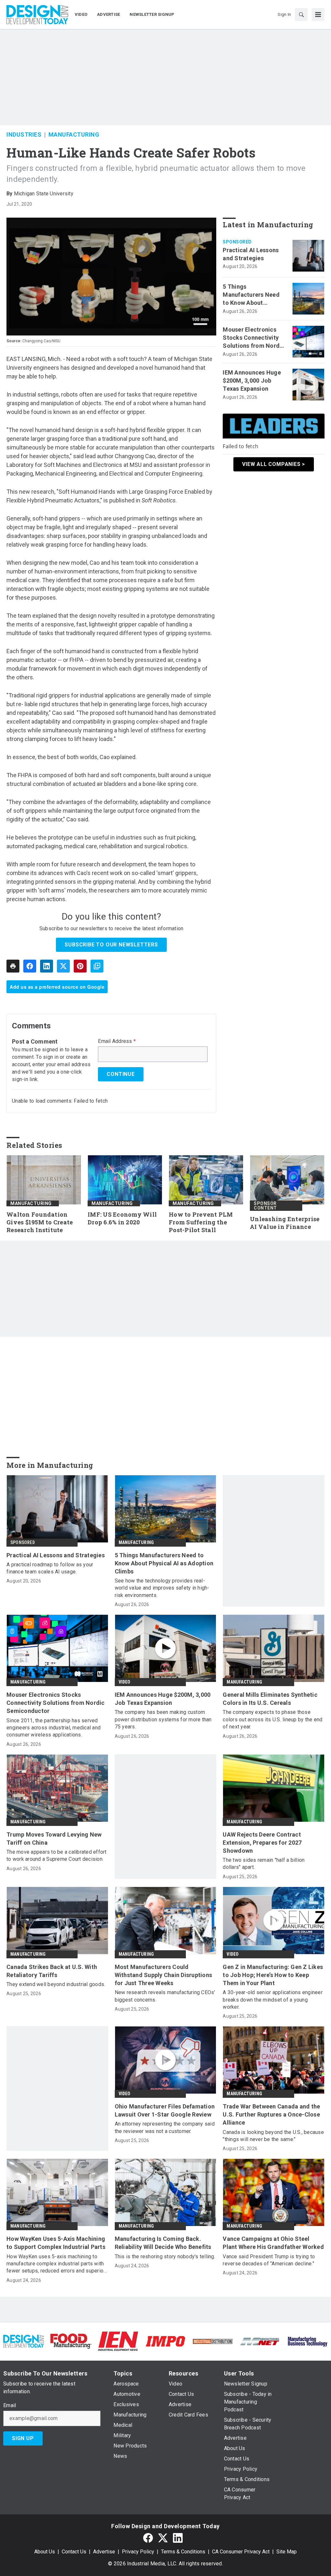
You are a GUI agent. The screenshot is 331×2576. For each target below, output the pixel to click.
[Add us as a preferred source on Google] (97, 966)
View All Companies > (274, 464)
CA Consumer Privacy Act (241, 2552)
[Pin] (80, 966)
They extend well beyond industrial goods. (56, 1984)
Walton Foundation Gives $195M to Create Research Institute (40, 1222)
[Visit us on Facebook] (148, 2538)
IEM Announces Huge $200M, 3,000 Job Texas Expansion (252, 381)
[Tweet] (63, 966)
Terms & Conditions (183, 2552)
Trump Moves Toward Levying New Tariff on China (54, 1839)
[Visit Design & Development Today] (24, 2341)
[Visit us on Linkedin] (178, 2538)
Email (10, 2406)
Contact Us (74, 2552)
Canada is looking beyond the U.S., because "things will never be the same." (273, 2136)
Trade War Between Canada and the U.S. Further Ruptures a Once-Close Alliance (271, 2114)
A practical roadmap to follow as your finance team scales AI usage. (50, 1568)
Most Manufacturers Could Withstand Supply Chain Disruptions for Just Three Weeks (164, 1975)
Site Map (287, 2552)
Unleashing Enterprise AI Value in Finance (285, 1223)
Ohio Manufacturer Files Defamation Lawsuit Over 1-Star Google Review (165, 2110)
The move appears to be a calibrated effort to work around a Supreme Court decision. (57, 1855)
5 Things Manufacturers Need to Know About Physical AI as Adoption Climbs (251, 295)
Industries (24, 134)
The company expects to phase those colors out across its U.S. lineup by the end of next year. (272, 1719)
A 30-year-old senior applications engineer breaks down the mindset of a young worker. (273, 2000)
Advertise (104, 2552)
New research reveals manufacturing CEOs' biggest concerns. (165, 1996)
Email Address (117, 1041)
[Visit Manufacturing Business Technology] (307, 2341)
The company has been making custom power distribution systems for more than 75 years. (163, 1719)
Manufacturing (74, 134)
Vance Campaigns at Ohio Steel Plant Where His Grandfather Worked (273, 2243)
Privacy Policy (138, 2552)
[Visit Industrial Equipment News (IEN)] (118, 2341)
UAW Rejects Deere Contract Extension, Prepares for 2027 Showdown (262, 1843)
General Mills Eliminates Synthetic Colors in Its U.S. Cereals (270, 1699)
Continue (121, 1074)
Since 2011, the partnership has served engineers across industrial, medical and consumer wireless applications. (53, 1728)
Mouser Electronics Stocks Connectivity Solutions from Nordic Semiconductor (254, 338)
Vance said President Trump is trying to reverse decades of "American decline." (269, 2260)
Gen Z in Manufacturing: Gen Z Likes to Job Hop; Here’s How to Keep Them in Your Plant (273, 1975)
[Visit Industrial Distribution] (213, 2341)
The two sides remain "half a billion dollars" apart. (264, 1864)
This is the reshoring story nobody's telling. (165, 2257)
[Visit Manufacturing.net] (260, 2341)
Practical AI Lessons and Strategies (251, 254)
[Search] (301, 15)
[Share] (30, 966)
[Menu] (318, 15)
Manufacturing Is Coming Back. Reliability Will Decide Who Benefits (163, 2243)
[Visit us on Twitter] (163, 2538)
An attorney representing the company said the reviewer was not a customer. (165, 2127)
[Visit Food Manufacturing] (71, 2341)
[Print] (13, 966)
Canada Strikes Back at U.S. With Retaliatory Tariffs (52, 1971)
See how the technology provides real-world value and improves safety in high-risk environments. (162, 1588)
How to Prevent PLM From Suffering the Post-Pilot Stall (201, 1222)
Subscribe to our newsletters (111, 945)
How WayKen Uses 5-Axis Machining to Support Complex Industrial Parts (56, 2243)
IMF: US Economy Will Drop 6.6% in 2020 (122, 1218)
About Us (45, 2552)
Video (125, 1682)
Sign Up (23, 2438)
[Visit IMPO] (165, 2341)
